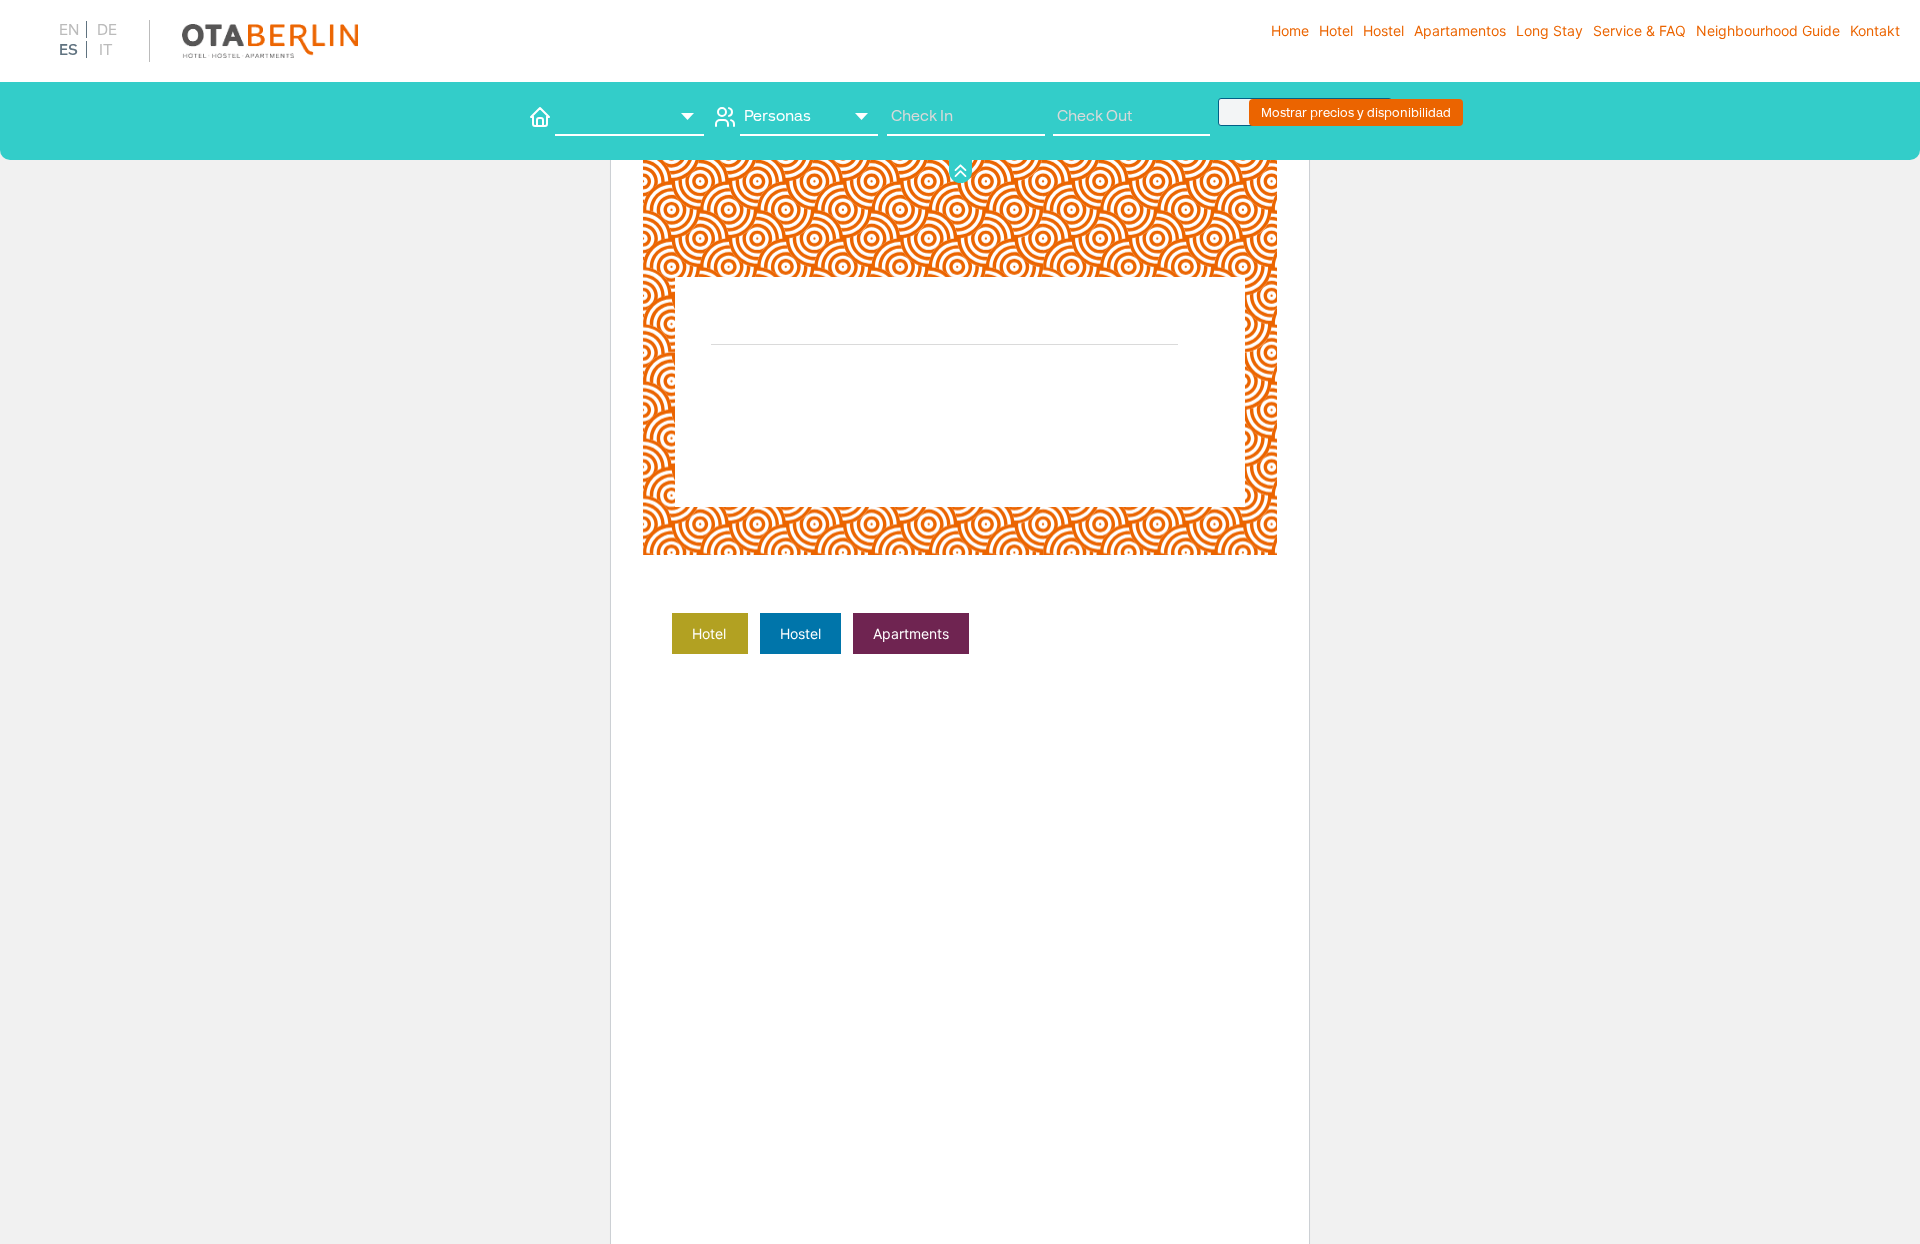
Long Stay (1549, 30)
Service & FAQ (1639, 30)
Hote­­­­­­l (709, 633)
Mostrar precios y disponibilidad (1356, 112)
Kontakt (1875, 30)
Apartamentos (1460, 30)
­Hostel (800, 633)
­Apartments (911, 633)
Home (1290, 30)
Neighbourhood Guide (1768, 30)
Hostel (1383, 30)
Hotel (1336, 30)
